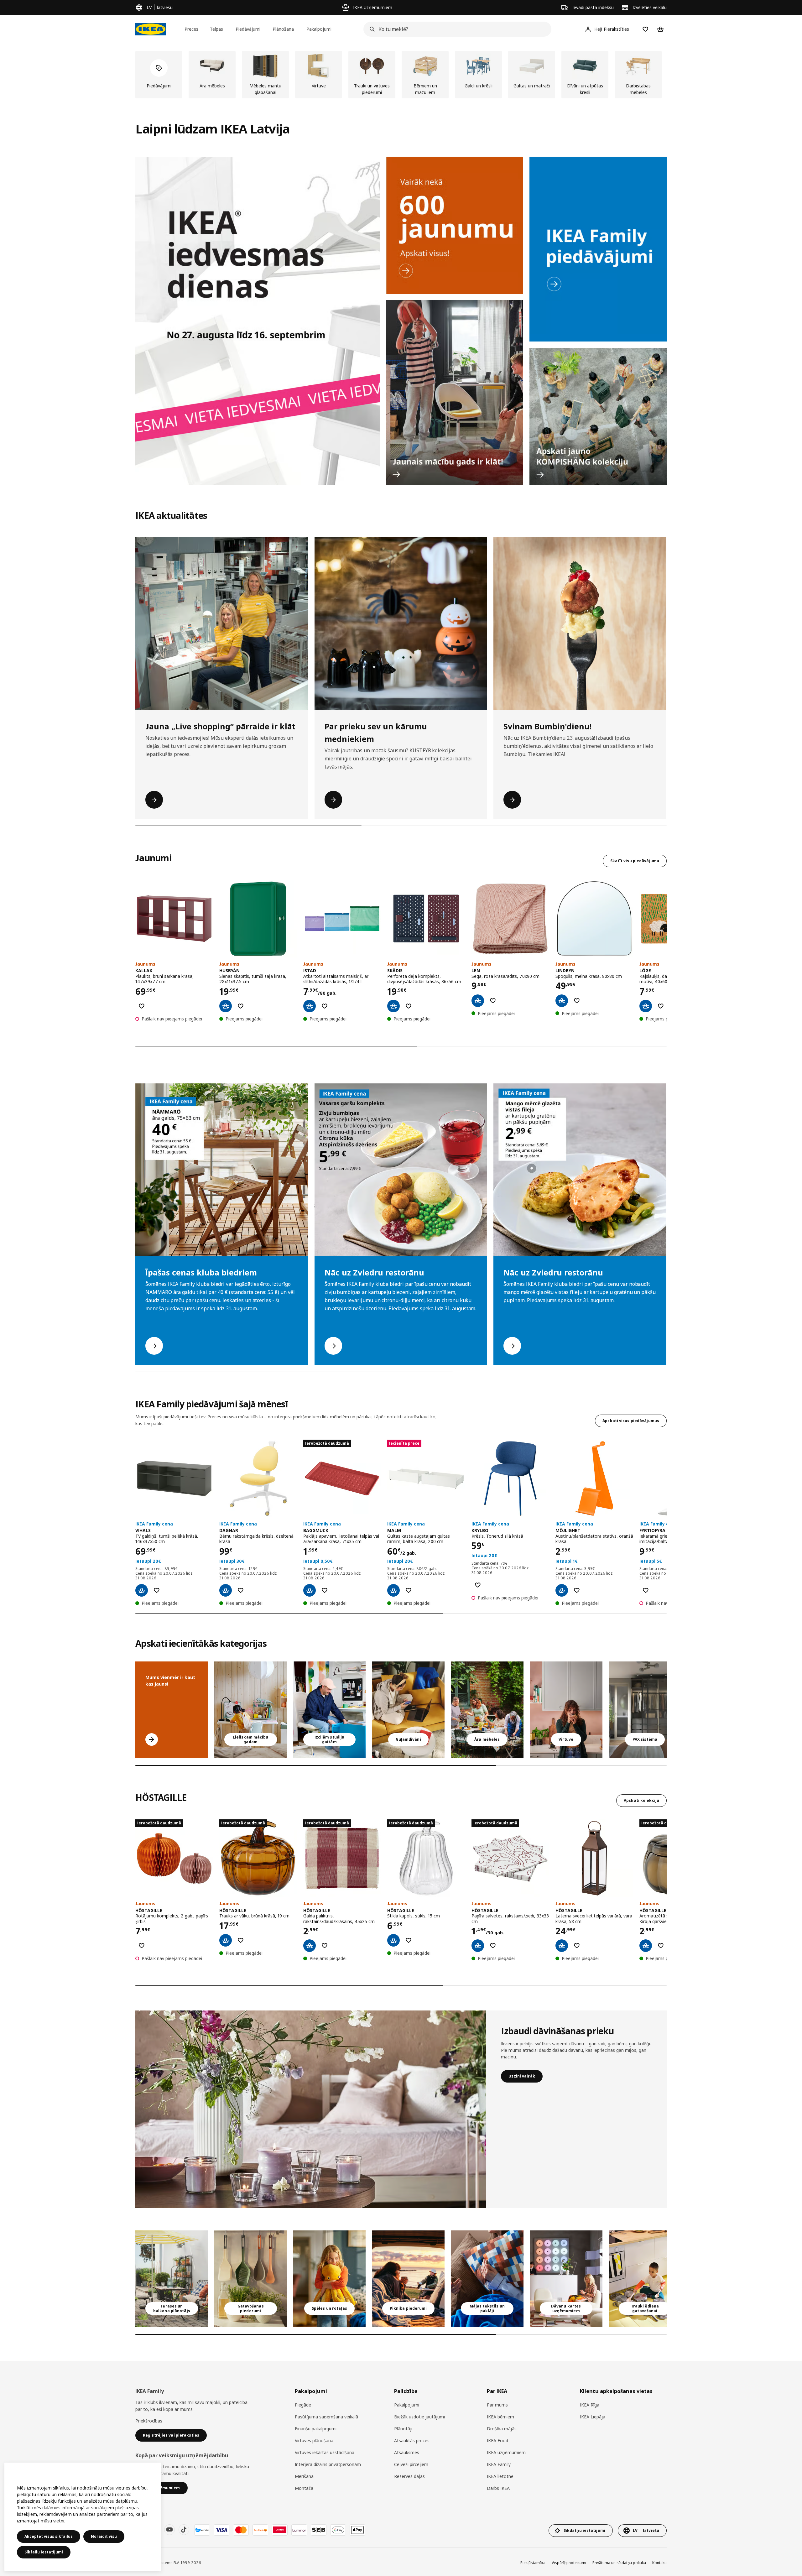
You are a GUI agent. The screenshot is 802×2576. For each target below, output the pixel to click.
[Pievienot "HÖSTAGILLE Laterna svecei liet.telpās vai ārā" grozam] (562, 1946)
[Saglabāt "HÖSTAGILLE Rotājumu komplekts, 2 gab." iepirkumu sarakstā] (142, 1946)
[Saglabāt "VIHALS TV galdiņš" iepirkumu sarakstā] (157, 1590)
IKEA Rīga (590, 2405)
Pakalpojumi (407, 2405)
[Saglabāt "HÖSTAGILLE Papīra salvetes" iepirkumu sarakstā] (493, 1946)
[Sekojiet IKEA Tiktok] (184, 2530)
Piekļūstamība (533, 2563)
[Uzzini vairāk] (311, 2109)
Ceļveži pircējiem (411, 2464)
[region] (83, 2517)
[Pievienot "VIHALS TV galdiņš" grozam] (142, 1590)
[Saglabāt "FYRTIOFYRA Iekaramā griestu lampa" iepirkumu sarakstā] (646, 1590)
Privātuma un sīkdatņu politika (619, 2563)
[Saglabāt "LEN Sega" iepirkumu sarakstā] (493, 1001)
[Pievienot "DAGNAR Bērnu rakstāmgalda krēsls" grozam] (226, 1590)
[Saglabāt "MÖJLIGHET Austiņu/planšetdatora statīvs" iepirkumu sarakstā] (577, 1590)
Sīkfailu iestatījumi (44, 2552)
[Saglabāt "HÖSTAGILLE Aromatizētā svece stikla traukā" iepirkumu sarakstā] (661, 1946)
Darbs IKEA (498, 2488)
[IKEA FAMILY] (598, 249)
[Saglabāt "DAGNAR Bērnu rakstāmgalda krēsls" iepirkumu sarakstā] (241, 1590)
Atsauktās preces (412, 2440)
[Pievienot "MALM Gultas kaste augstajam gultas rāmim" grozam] (393, 1590)
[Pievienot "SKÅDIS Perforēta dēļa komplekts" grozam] (393, 1006)
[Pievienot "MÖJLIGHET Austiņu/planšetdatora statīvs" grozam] (562, 1590)
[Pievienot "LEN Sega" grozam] (478, 1001)
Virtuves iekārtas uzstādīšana (325, 2452)
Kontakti (659, 2563)
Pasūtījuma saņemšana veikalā (326, 2417)
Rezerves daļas (409, 2476)
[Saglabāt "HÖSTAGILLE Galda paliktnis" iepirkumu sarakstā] (325, 1946)
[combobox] (456, 29)
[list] (401, 75)
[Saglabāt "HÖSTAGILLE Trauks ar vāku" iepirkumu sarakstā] (241, 1940)
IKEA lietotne (500, 2476)
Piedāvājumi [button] (248, 29)
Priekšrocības (149, 2421)
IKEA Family (499, 2464)
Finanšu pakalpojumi (316, 2429)
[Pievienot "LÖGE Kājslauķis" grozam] (646, 1006)
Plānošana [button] (283, 29)
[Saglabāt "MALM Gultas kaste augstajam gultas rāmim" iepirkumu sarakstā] (409, 1590)
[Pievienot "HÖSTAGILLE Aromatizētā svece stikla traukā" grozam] (646, 1946)
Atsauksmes (407, 2452)
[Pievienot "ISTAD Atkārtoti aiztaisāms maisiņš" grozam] (310, 1006)
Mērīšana (304, 2476)
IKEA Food (497, 2440)
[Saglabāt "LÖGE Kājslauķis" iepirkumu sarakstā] (661, 1006)
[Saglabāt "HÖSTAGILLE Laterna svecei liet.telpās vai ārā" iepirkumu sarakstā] (577, 1946)
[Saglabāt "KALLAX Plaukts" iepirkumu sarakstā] (142, 1006)
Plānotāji (403, 2429)
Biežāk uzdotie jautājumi (419, 2417)
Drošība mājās (502, 2429)
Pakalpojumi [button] (319, 29)
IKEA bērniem (500, 2417)
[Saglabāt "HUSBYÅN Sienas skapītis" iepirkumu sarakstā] (241, 1006)
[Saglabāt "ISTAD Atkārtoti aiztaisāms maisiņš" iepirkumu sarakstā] (325, 1006)
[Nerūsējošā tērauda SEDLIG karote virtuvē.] (566, 1710)
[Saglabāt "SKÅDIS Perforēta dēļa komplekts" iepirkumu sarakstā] (409, 1006)
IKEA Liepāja (593, 2417)
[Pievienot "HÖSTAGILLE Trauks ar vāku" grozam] (226, 1940)
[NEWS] (455, 225)
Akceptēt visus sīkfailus (49, 2536)
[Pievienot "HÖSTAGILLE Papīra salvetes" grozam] (478, 1946)
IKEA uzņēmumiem (506, 2452)
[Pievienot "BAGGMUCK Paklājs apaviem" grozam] (310, 1590)
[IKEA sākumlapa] (151, 29)
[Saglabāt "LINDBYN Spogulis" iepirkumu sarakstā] (577, 1001)
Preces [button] (191, 29)
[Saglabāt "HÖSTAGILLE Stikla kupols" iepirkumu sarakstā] (409, 1940)
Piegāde (303, 2405)
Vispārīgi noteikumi (569, 2563)
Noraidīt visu (104, 2536)
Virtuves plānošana (314, 2440)
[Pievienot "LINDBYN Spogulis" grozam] (562, 1001)
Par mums (497, 2405)
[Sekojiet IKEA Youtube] (169, 2530)
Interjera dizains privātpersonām (328, 2464)
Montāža (304, 2488)
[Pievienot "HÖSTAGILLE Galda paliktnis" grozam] (310, 1946)
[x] (645, 1710)
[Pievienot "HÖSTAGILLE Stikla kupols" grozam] (393, 1940)
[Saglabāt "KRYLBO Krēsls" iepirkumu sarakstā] (478, 1585)
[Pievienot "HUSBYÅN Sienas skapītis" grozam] (226, 1006)
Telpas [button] (216, 29)
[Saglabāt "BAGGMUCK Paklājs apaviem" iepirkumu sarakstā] (325, 1590)
